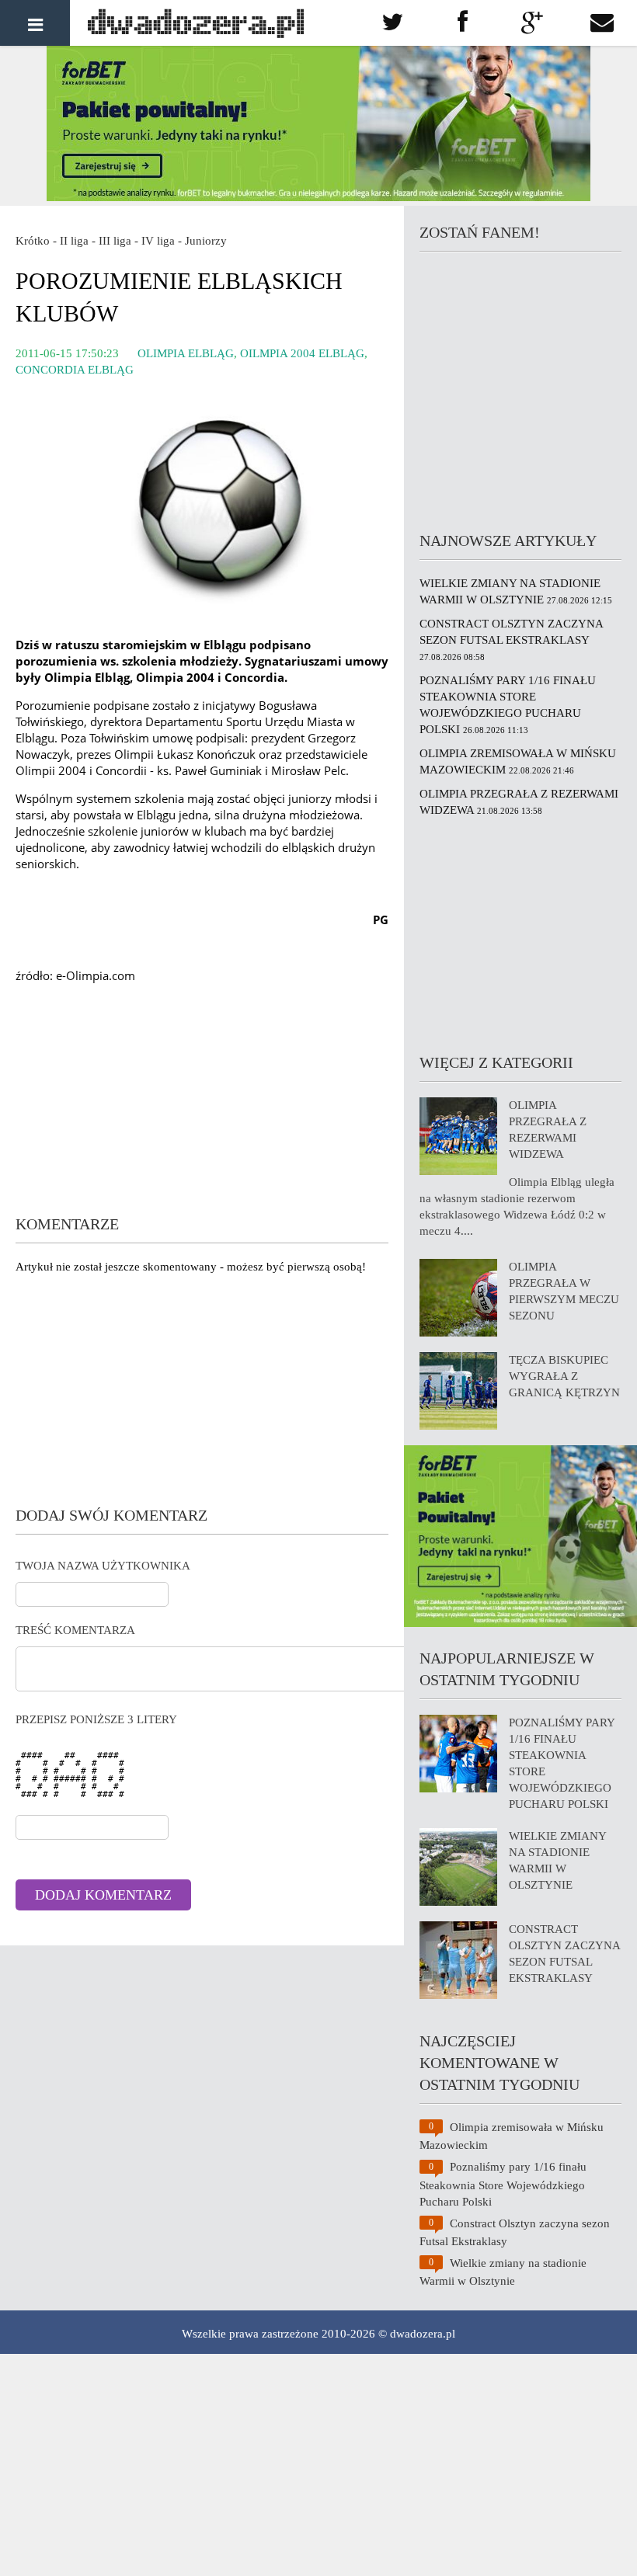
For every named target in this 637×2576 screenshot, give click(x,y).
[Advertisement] (202, 1104)
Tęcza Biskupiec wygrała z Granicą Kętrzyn (564, 1376)
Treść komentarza (75, 1630)
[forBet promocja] (318, 197)
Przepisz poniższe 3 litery (96, 1719)
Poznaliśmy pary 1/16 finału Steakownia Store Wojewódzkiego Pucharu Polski (503, 2184)
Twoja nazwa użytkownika (103, 1566)
